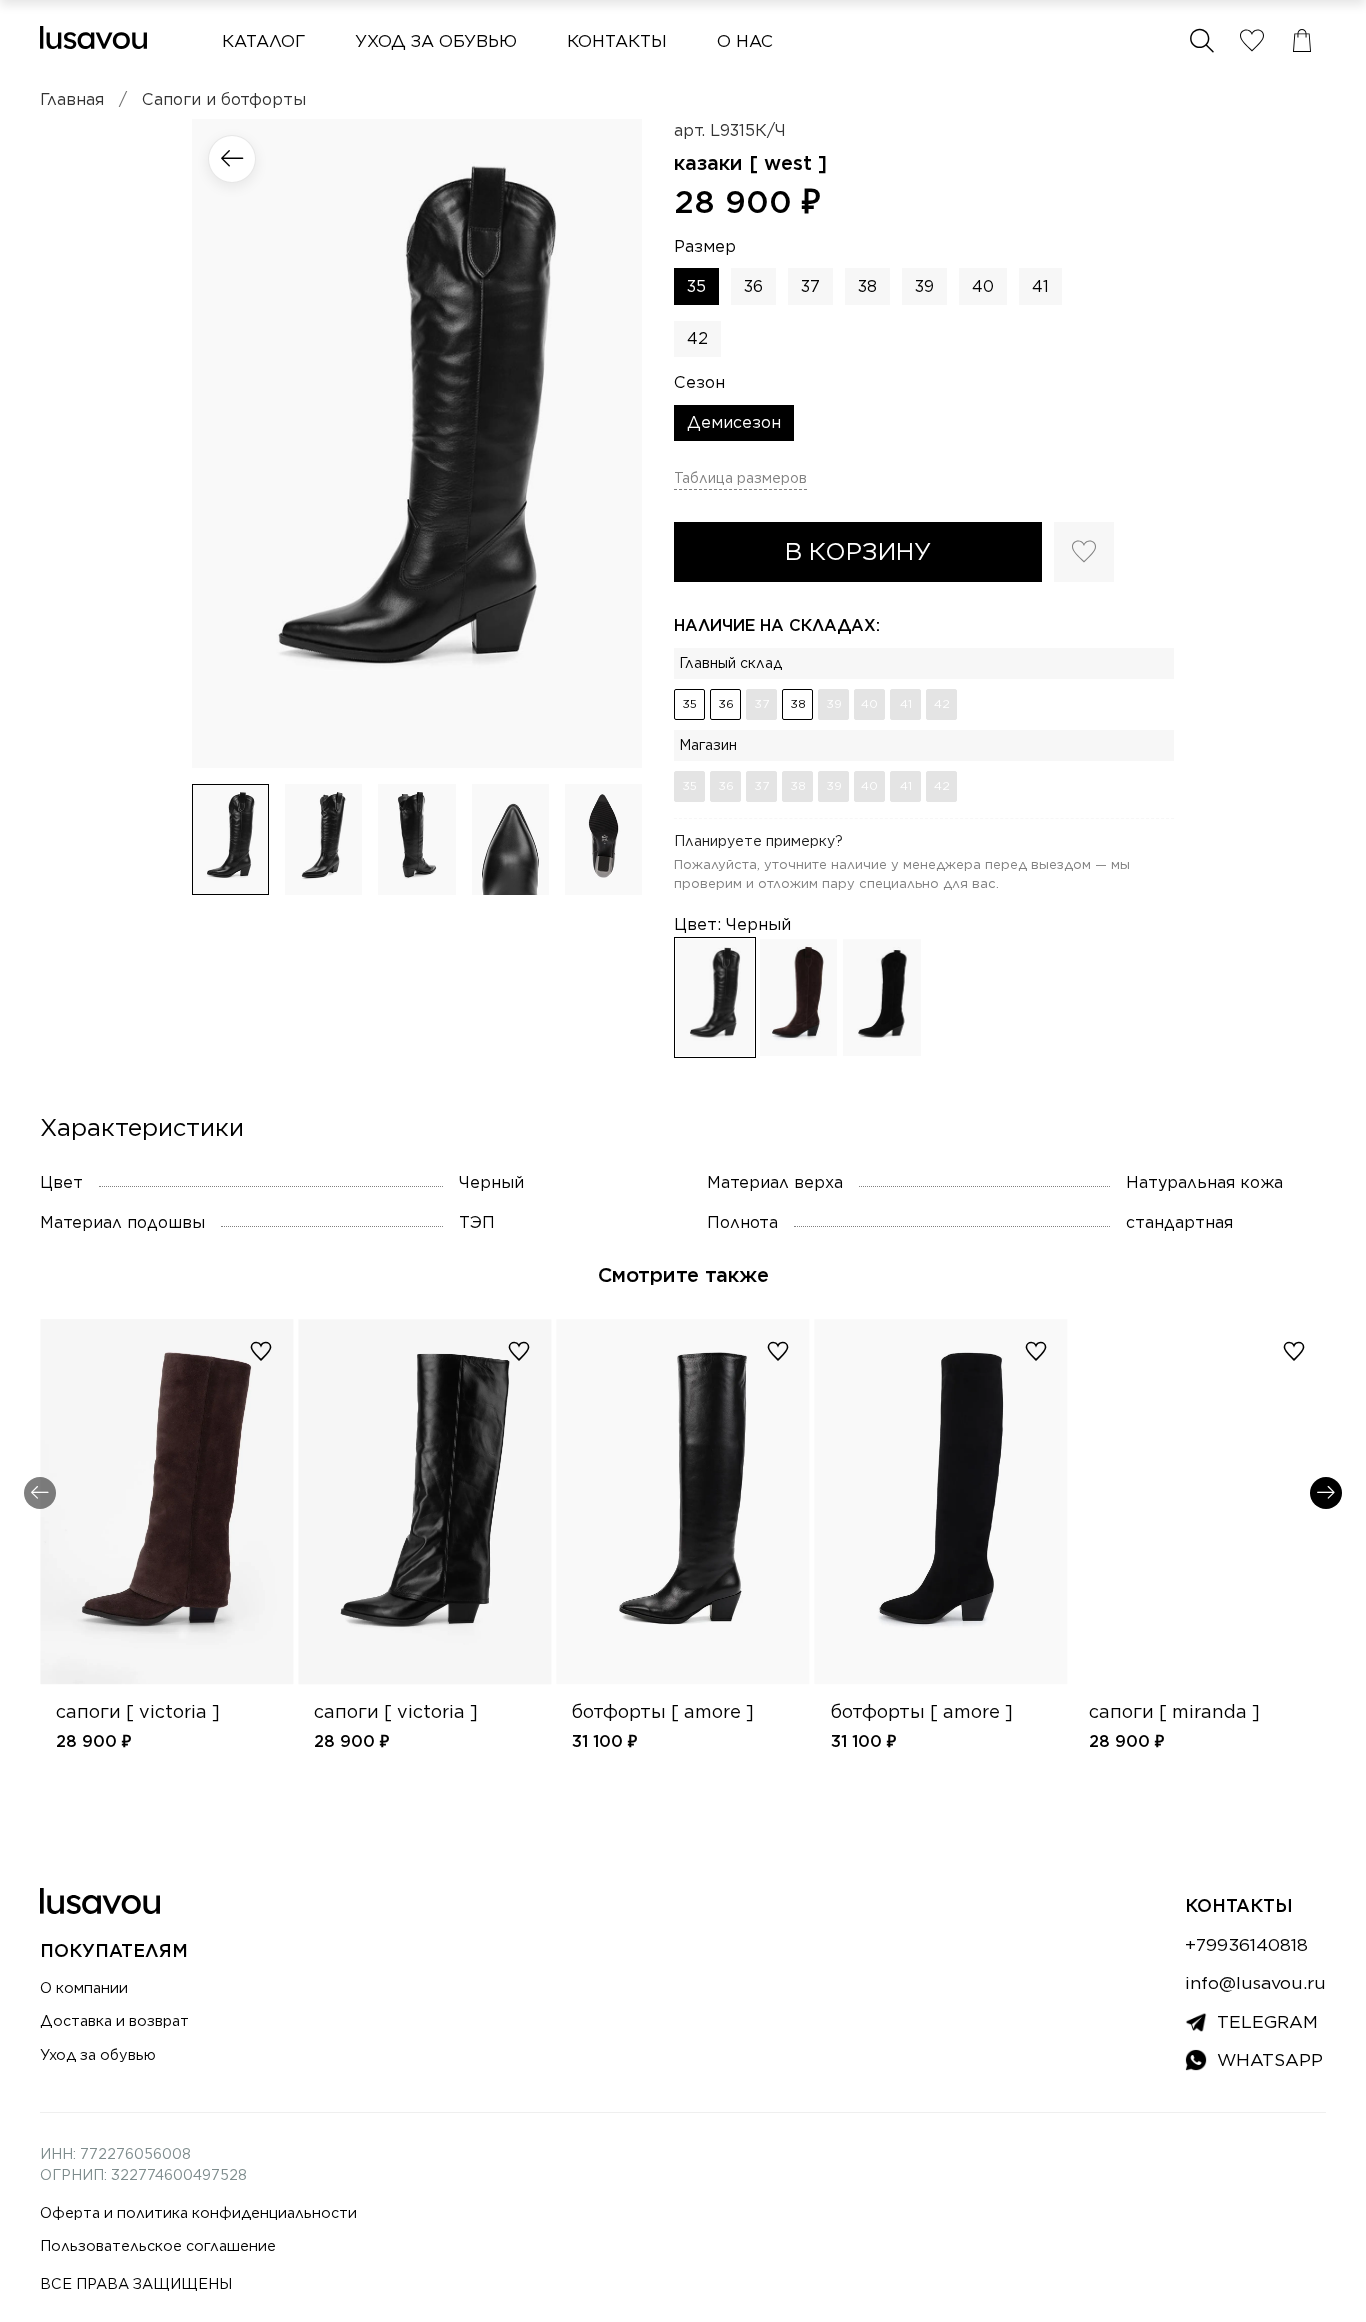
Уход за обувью (436, 41)
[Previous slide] (224, 443)
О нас (745, 41)
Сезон (699, 382)
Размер (705, 246)
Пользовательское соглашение (158, 2245)
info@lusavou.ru (1255, 1982)
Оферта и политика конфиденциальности (198, 2212)
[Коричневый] (799, 998)
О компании (84, 1987)
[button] (1202, 41)
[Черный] (715, 998)
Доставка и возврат (114, 2020)
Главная (72, 99)
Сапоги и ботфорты (224, 99)
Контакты (617, 41)
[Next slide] (610, 443)
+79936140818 (1246, 1944)
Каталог (263, 41)
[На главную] (93, 38)
